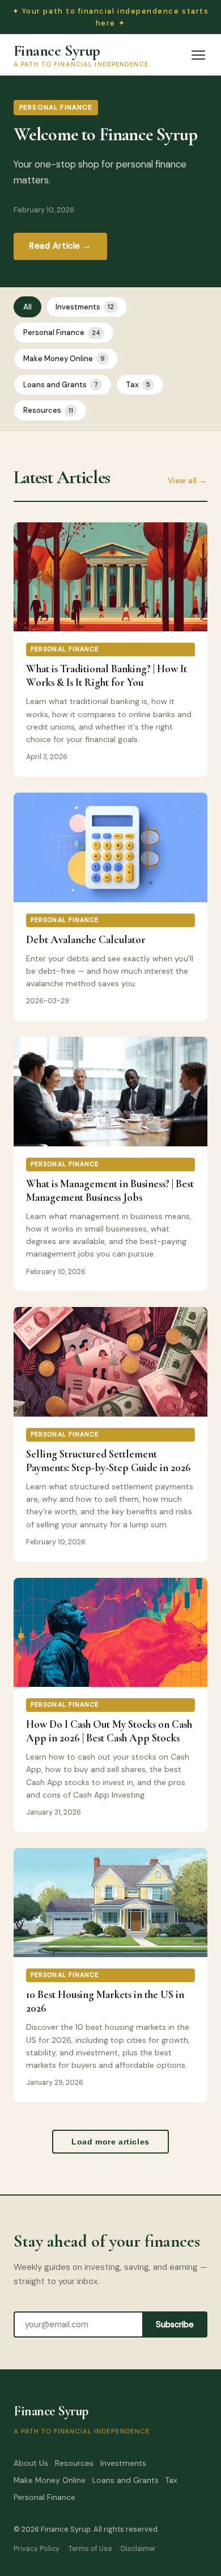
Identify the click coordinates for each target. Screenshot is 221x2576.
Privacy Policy (37, 2549)
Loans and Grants (61, 385)
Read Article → (60, 246)
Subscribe (175, 2324)
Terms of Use (90, 2549)
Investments (85, 307)
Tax (138, 385)
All (27, 307)
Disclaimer (138, 2549)
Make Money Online (64, 359)
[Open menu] (198, 55)
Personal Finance (62, 332)
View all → (188, 481)
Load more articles (110, 2142)
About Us (31, 2463)
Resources (48, 410)
